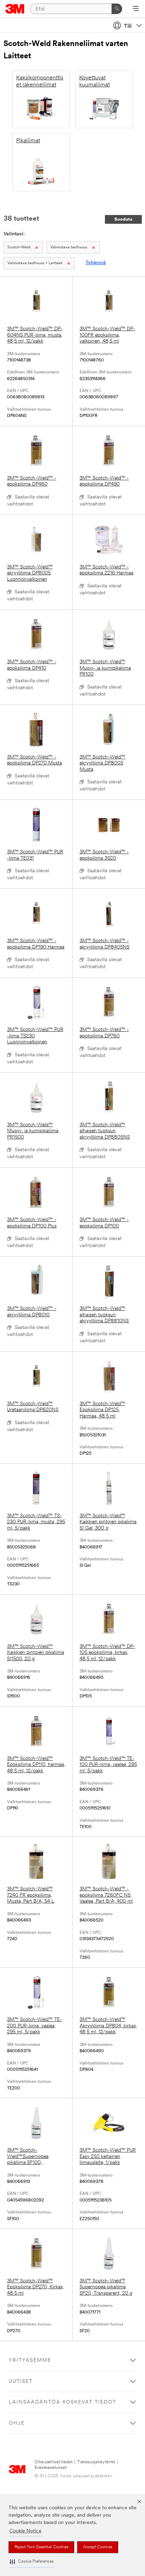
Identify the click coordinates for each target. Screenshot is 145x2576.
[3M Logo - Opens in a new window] (15, 9)
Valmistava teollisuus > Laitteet (35, 263)
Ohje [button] (17, 2423)
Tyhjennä (96, 263)
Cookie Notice (26, 2531)
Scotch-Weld (19, 247)
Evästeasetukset (51, 2468)
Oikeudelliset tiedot (53, 2462)
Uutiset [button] (21, 2382)
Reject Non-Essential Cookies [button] (41, 2547)
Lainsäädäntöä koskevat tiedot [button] (62, 2402)
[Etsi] (117, 9)
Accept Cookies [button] (98, 2547)
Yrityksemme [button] (30, 2360)
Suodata (123, 219)
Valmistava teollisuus (69, 247)
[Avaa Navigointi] (136, 9)
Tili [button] (128, 26)
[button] (32, 2562)
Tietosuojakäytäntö (96, 2462)
